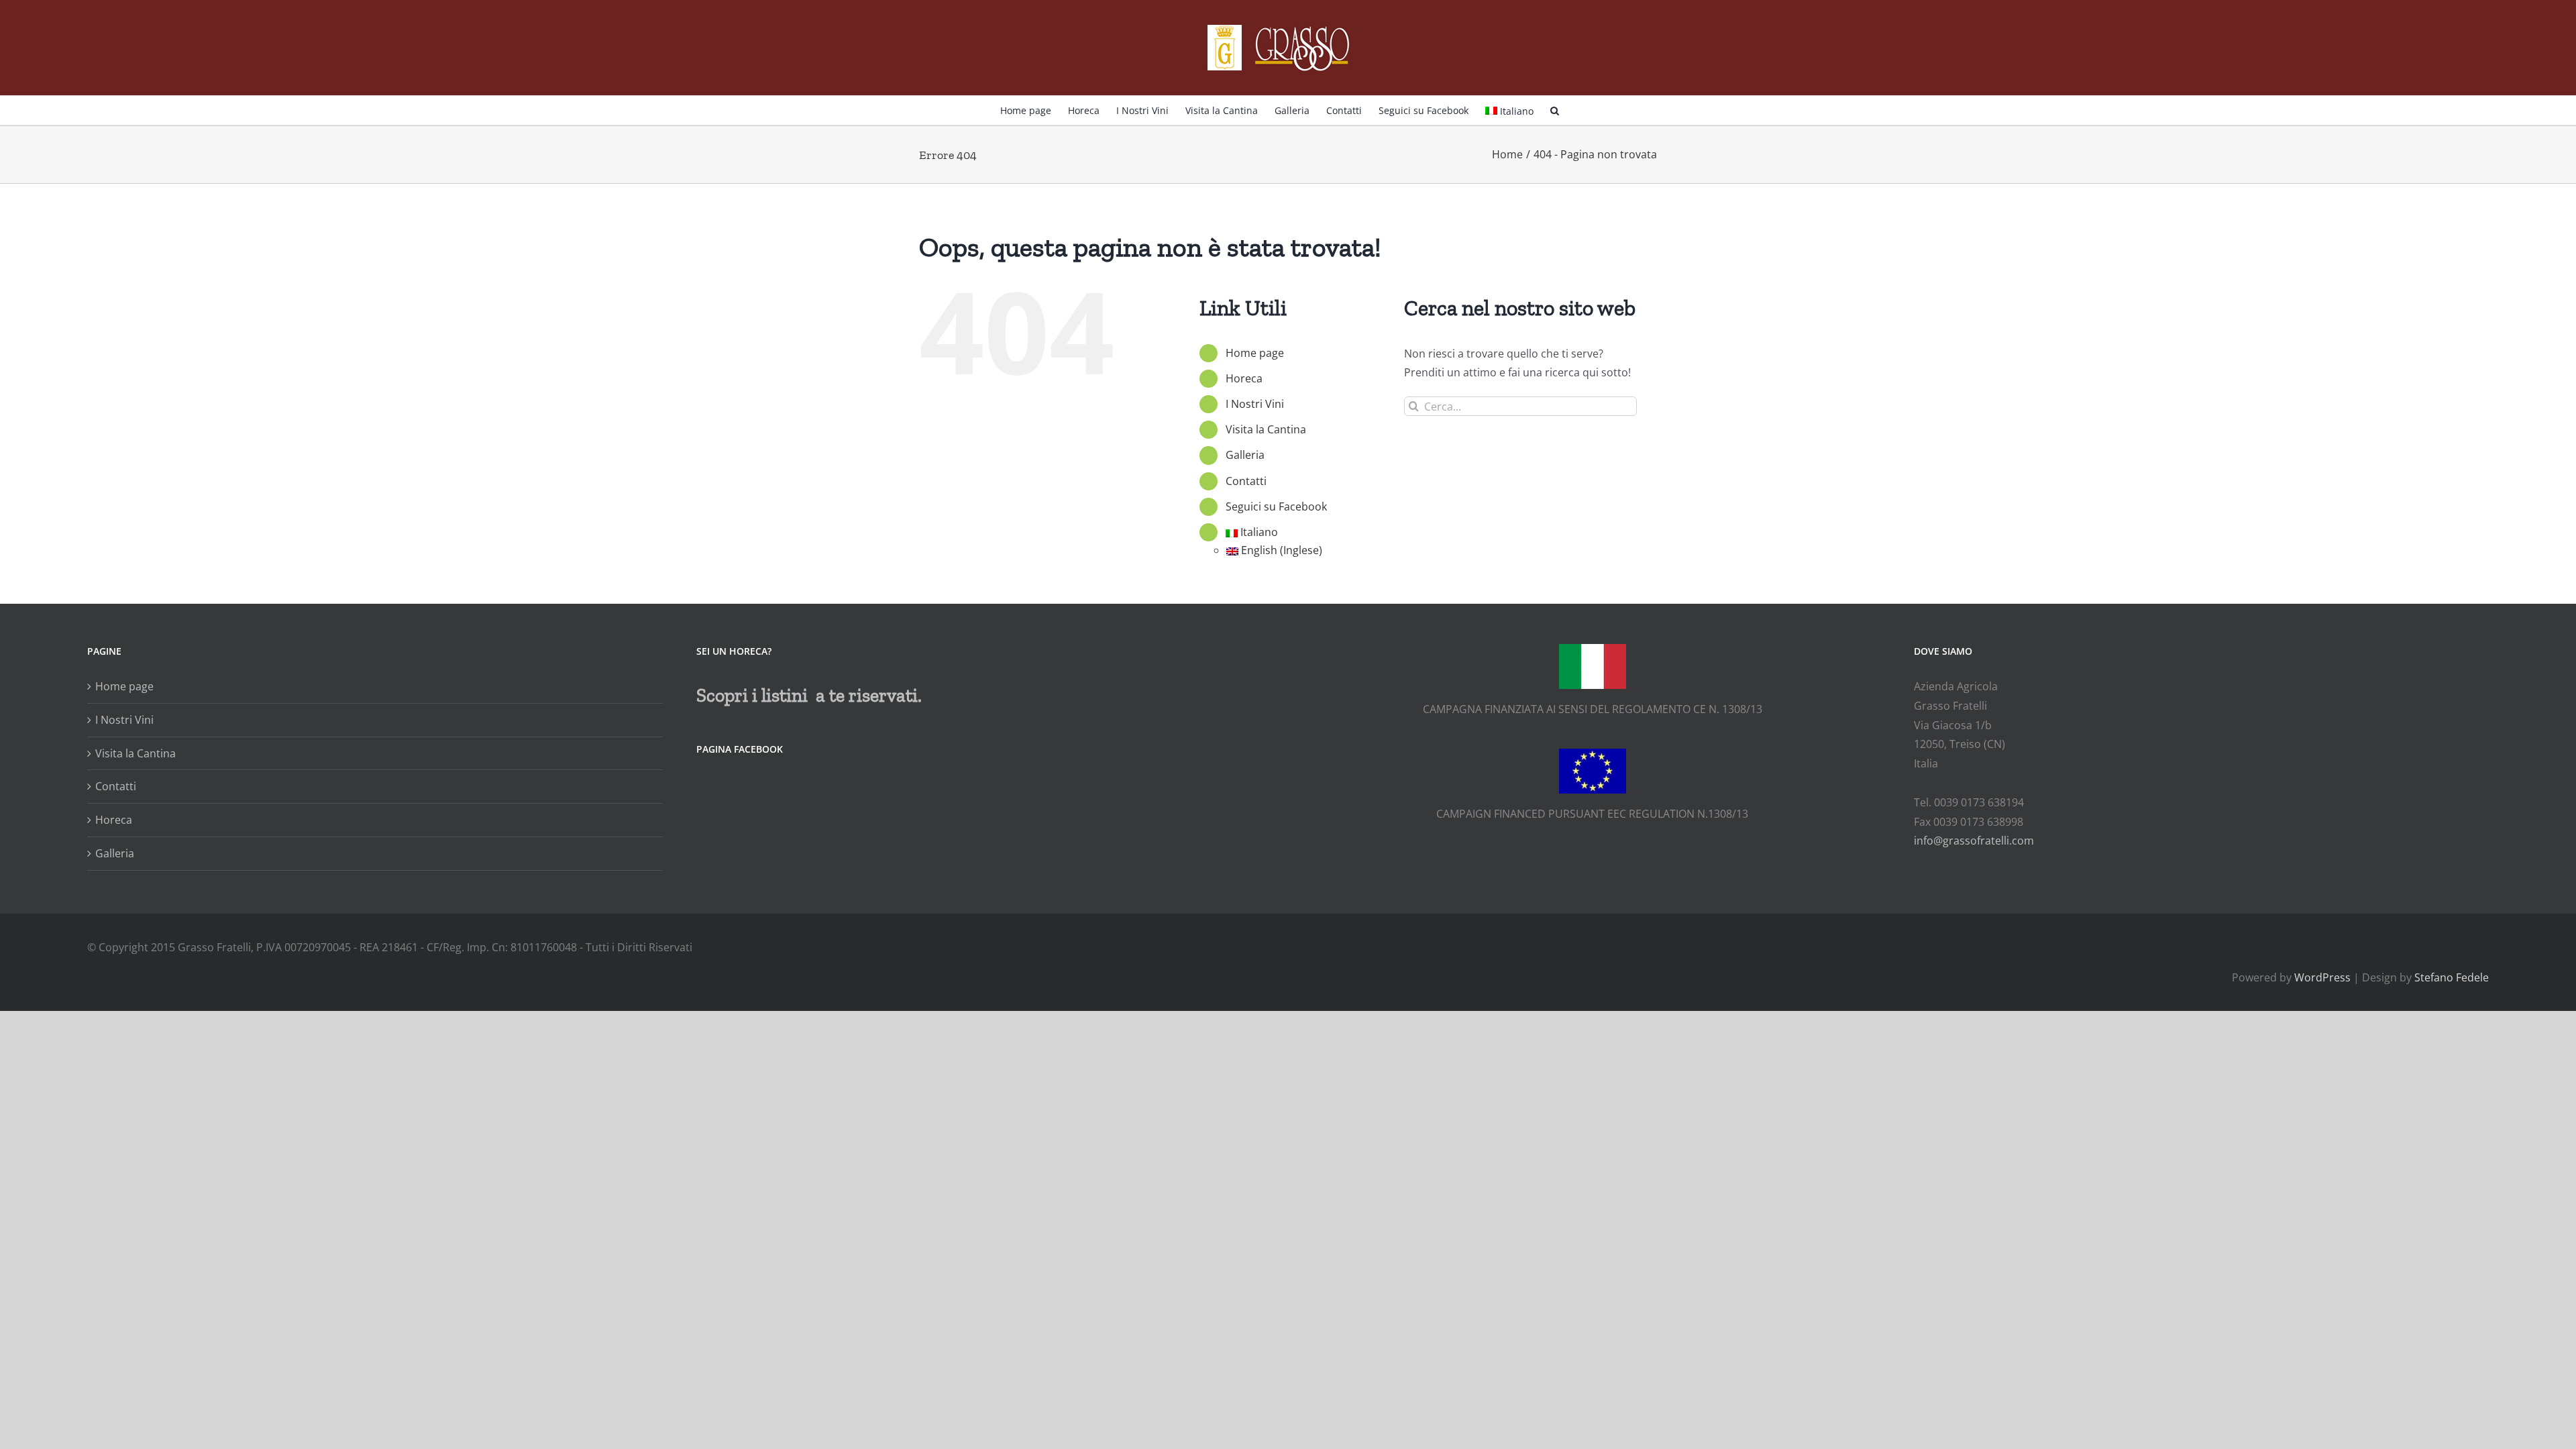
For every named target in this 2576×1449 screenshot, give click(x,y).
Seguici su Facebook (1276, 506)
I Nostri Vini (1255, 404)
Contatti (1246, 481)
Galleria (1245, 455)
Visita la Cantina (1266, 429)
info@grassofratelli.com (1974, 841)
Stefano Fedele (2452, 977)
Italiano (1517, 111)
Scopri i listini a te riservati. (809, 695)
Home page (1255, 353)
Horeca (1244, 378)
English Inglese (1282, 550)
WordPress (2322, 977)
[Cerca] (1555, 109)
